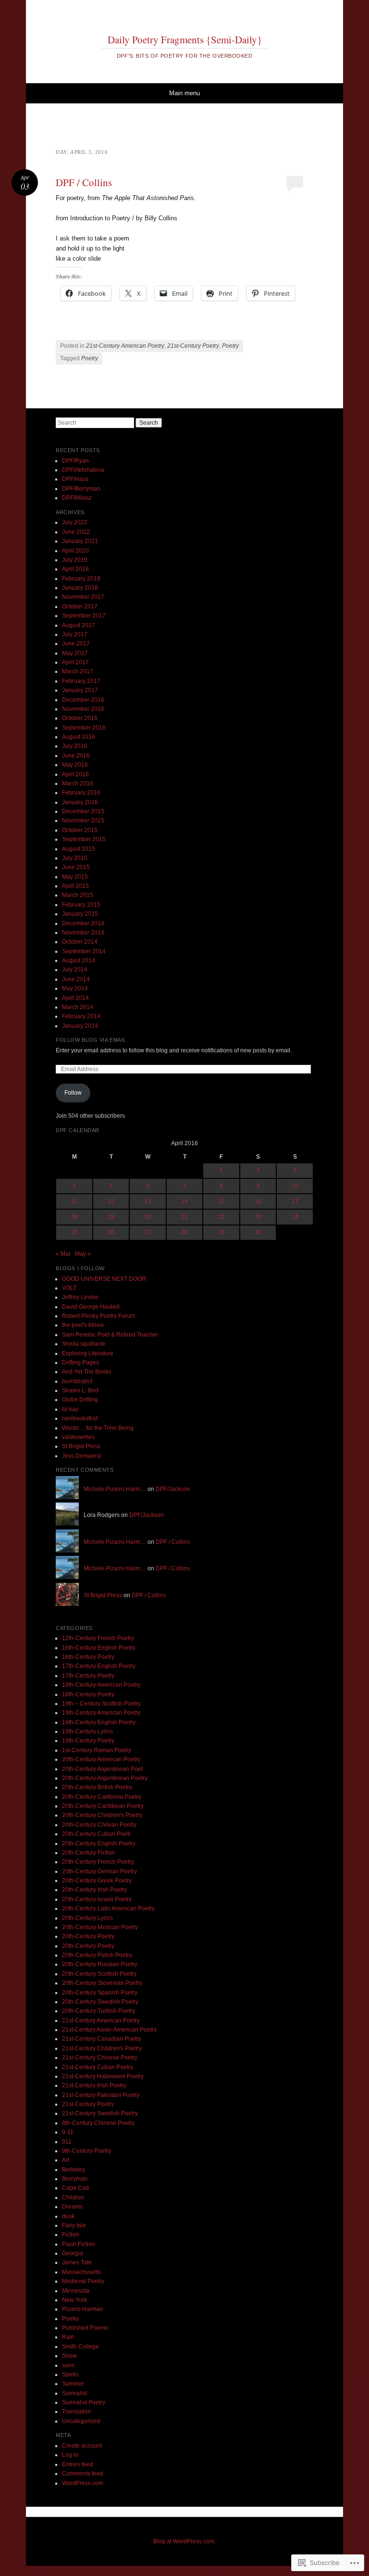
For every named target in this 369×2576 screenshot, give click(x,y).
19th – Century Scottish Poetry (101, 1704)
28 (184, 1232)
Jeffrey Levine (80, 1297)
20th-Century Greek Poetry (97, 1881)
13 (148, 1201)
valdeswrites (78, 1437)
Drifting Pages (80, 1363)
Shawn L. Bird (80, 1390)
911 (67, 2142)
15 (221, 1201)
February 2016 (81, 793)
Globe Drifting (80, 1400)
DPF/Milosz (77, 498)
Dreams (72, 2207)
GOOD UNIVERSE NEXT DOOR (104, 1279)
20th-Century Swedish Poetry (100, 2002)
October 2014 (80, 942)
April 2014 (75, 998)
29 (221, 1232)
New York (74, 2300)
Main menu (184, 93)
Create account (82, 2446)
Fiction (71, 2235)
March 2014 (78, 1007)
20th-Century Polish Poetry (97, 1955)
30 (258, 1232)
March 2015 (78, 895)
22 (221, 1217)
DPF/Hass (75, 479)
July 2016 (75, 746)
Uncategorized (81, 2421)
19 (111, 1217)
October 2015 (80, 830)
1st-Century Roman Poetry (97, 1750)
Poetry (230, 346)
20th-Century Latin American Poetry (108, 1908)
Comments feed (83, 2474)
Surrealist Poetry (84, 2402)
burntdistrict (77, 1381)
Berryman (75, 2179)
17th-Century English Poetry (99, 1666)
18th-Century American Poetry (101, 1685)
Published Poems (85, 2328)
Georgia (73, 2253)
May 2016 (75, 765)
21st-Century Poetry (193, 346)
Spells (70, 2374)
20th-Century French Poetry (98, 1862)
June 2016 (76, 756)
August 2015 (79, 849)
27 (148, 1232)
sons (68, 2365)
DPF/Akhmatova (83, 470)
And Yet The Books (87, 1372)
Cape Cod (75, 2188)
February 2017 (81, 681)
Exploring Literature (88, 1353)
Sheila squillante (84, 1344)
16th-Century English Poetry (99, 1648)
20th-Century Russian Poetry (100, 1964)
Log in (70, 2455)
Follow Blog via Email (91, 1040)
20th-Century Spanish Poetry (100, 1993)
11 (74, 1201)
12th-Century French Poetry (98, 1638)
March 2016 (78, 783)
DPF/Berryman (81, 489)
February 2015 (81, 905)
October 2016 (80, 718)
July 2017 (75, 634)
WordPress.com (83, 2483)
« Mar (63, 1254)
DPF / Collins (84, 182)
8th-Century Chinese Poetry (98, 2123)
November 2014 (83, 933)
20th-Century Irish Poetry (94, 1890)
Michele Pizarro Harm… (115, 1489)
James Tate (77, 2262)
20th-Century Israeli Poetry (97, 1899)
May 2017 (75, 653)
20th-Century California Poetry (102, 1797)
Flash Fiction (79, 2244)
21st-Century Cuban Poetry (98, 2067)
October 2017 (80, 606)
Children (73, 2197)
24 (295, 1217)
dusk (68, 2216)
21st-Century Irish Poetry (94, 2085)
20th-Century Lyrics (87, 1918)
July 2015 (75, 858)
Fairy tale (74, 2225)
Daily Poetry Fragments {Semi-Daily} (185, 39)
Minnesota (76, 2291)
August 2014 (79, 960)
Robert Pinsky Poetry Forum (98, 1316)
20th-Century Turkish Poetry (98, 2011)
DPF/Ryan (75, 461)
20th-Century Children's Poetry (102, 1815)
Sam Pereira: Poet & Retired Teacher (110, 1335)
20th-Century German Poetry (99, 1871)
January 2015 (80, 914)
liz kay (70, 1409)
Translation (77, 2412)
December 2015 (83, 811)
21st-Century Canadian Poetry (102, 2039)
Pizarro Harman (83, 2309)
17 (295, 1201)
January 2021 (80, 541)
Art (66, 2160)
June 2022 (76, 532)
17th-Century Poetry (88, 1676)
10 (295, 1186)
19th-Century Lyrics (87, 1731)
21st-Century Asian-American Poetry (109, 2030)
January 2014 (80, 1026)
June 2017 (76, 644)
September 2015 (84, 839)
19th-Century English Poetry (99, 1722)
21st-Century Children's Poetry (102, 2048)
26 (111, 1232)
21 (184, 1217)
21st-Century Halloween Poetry (103, 2076)
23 (258, 1217)
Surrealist (74, 2393)
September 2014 (84, 951)
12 (111, 1201)
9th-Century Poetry (86, 2151)
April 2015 (75, 886)
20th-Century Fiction (88, 1853)
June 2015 (76, 867)
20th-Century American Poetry (101, 1759)
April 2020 (75, 551)
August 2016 (79, 737)
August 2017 (79, 625)
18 (74, 1217)
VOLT (69, 1288)
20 (148, 1217)
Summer (73, 2384)
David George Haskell (91, 1307)
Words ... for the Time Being (98, 1428)
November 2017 (83, 597)
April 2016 (75, 774)
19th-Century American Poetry (101, 1713)
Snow (69, 2356)
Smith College (80, 2347)
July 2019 (75, 560)
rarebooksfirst (80, 1418)
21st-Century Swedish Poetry (100, 2113)
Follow (73, 1093)
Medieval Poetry (83, 2281)
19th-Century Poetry (88, 1741)
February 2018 (81, 579)
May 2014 (75, 988)
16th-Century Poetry (88, 1657)
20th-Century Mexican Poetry (100, 1927)
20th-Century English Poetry (99, 1844)
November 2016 (83, 709)
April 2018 (75, 569)
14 (184, 1201)
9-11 (68, 2132)
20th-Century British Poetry (97, 1787)
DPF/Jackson (173, 1489)
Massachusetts (81, 2272)
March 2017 (78, 671)
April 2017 (75, 662)
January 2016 (80, 802)
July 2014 (75, 970)
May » (83, 1254)
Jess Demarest (81, 1456)
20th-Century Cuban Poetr (96, 1834)
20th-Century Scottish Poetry (99, 1974)
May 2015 (75, 877)
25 (74, 1232)
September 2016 (84, 728)
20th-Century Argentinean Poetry (105, 1778)
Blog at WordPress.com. (184, 2541)
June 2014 (76, 979)
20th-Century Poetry (88, 1936)
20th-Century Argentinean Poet (102, 1769)
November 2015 (83, 821)
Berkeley (74, 2170)
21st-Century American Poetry (125, 346)
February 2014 (81, 1016)
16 (258, 1201)
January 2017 (80, 690)
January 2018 (80, 588)
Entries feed (78, 2464)
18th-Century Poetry (88, 1694)
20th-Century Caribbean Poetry (103, 1806)
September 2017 (84, 616)
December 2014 (83, 923)
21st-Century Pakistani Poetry (101, 2095)
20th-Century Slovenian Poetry (102, 1983)
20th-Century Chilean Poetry (99, 1825)
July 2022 (75, 522)
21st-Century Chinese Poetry (100, 2058)
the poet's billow (83, 1325)
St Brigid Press (81, 1446)
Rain (68, 2337)
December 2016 (83, 700)
